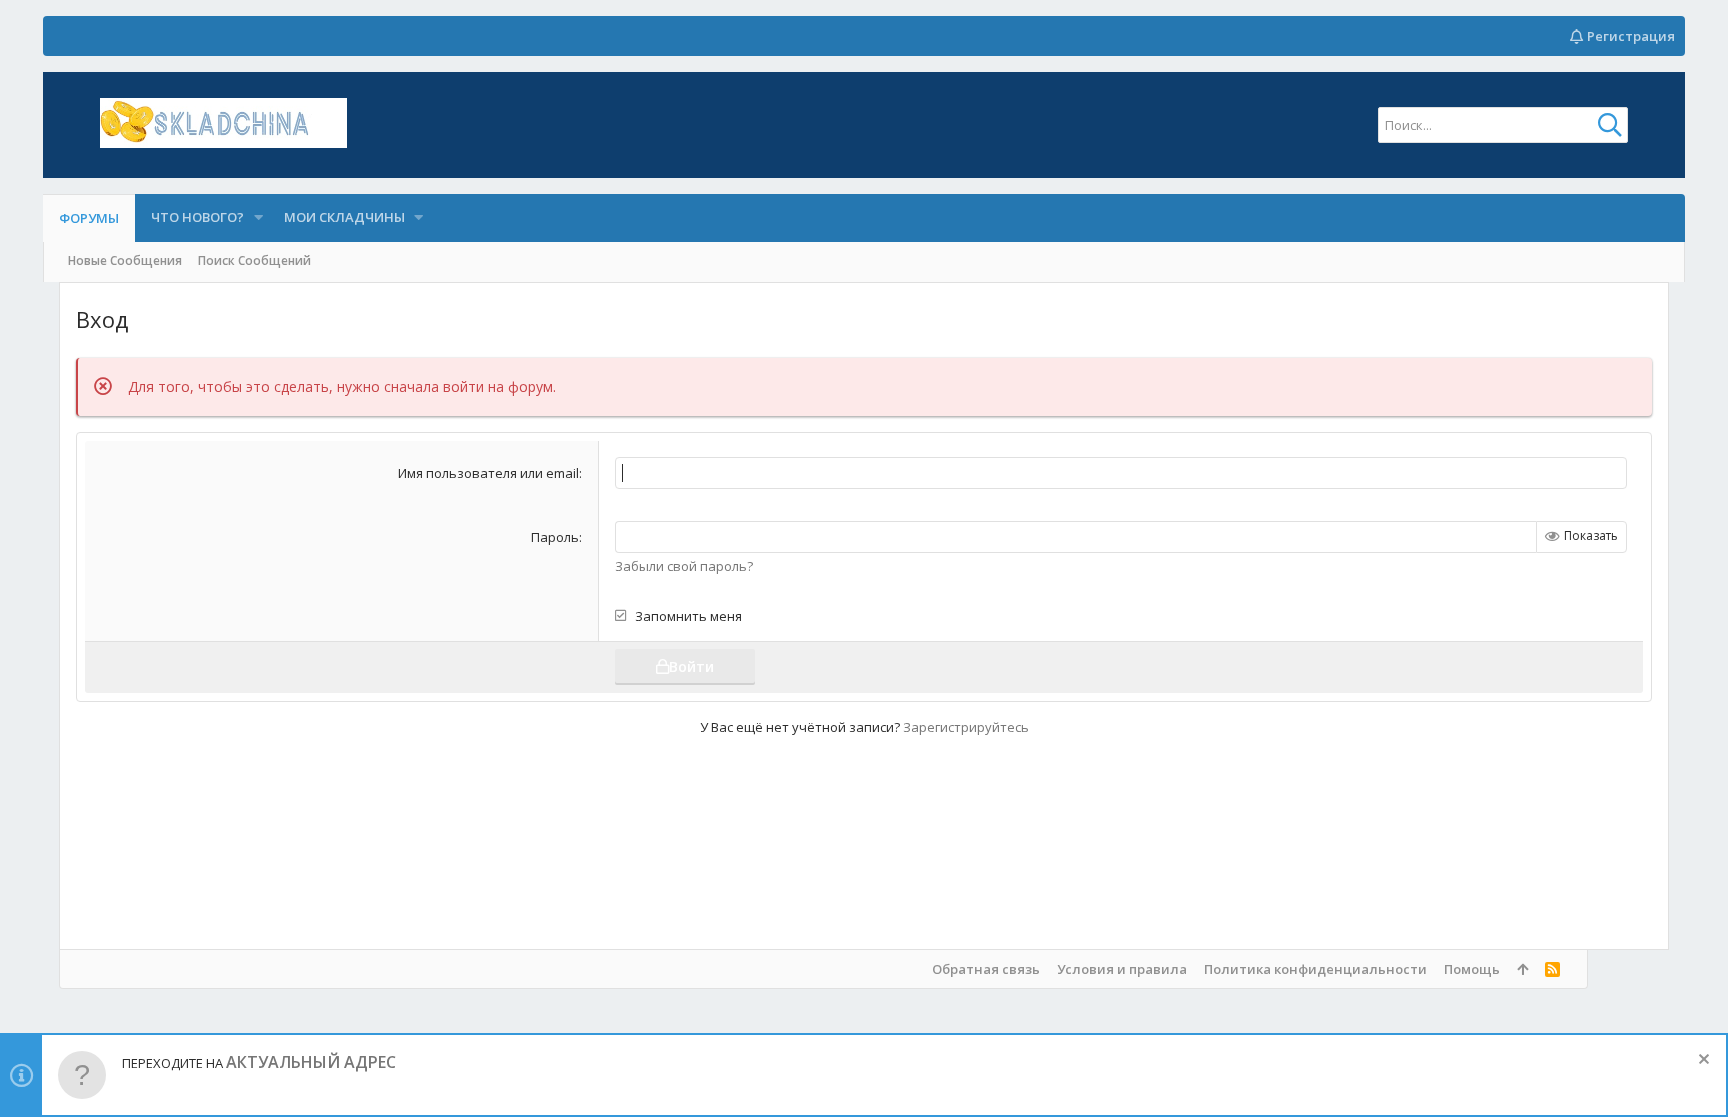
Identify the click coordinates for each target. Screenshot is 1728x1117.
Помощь (1472, 969)
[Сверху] (1522, 969)
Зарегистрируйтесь (966, 727)
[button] (258, 217)
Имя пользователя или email (488, 473)
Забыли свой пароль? (684, 566)
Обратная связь (986, 969)
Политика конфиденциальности (1315, 969)
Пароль (555, 537)
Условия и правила (1122, 969)
